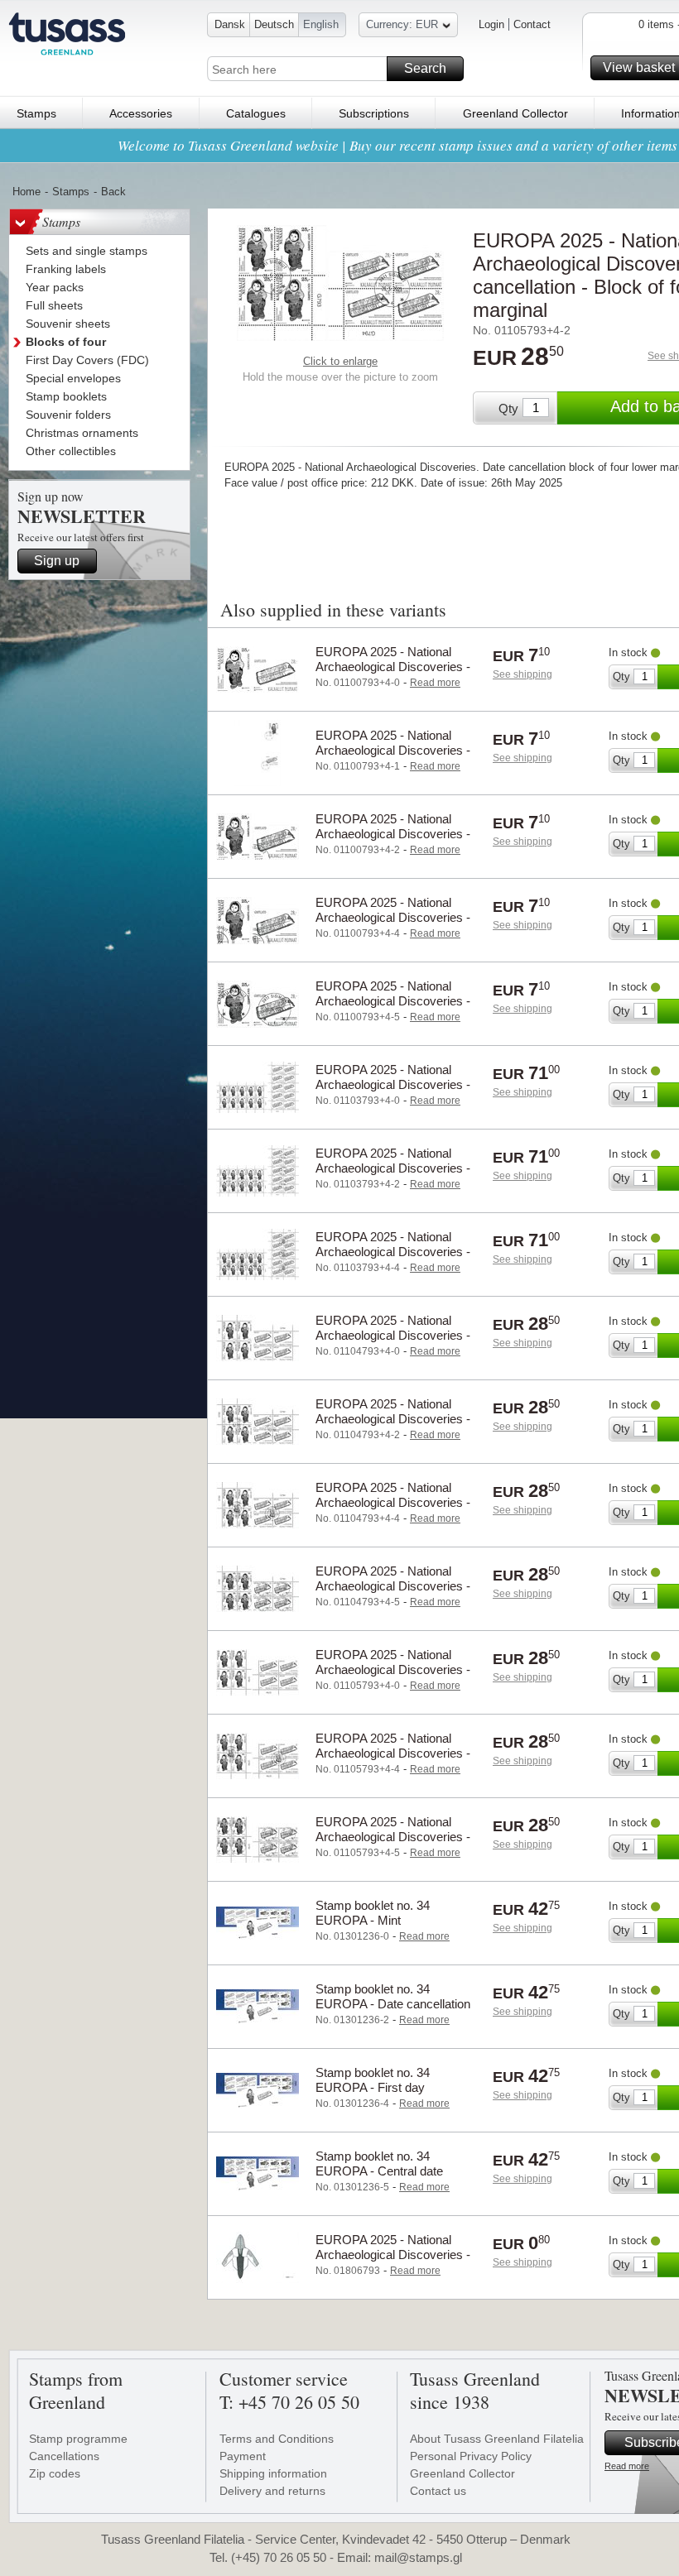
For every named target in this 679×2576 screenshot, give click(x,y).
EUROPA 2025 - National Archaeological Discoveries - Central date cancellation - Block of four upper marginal (393, 1593)
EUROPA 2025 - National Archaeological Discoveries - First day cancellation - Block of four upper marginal (393, 1510)
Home (26, 192)
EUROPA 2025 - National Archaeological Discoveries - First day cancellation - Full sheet (393, 1259)
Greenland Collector (515, 113)
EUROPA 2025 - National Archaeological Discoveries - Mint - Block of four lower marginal (393, 1677)
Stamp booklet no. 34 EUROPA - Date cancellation (393, 1996)
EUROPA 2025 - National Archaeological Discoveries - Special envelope (393, 2255)
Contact (532, 24)
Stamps (36, 113)
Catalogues (256, 113)
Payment (243, 2456)
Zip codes (55, 2473)
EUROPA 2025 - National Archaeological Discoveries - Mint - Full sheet (393, 1084)
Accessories (141, 113)
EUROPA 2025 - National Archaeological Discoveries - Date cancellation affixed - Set (396, 750)
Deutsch (274, 24)
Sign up (57, 561)
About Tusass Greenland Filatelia (497, 2439)
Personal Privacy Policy (471, 2456)
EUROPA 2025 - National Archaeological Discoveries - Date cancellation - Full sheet (393, 1168)
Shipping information (273, 2473)
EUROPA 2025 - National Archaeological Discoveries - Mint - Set (393, 667)
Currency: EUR (402, 24)
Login (491, 24)
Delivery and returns (272, 2491)
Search (425, 68)
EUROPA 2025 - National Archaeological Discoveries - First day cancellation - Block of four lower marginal (393, 1761)
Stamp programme (78, 2439)
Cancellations (64, 2456)
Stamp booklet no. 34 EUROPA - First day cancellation (373, 2087)
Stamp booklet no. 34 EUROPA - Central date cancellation (379, 2171)
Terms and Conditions (277, 2439)
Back (113, 192)
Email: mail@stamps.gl (400, 2557)
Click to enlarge (340, 361)
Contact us (438, 2491)
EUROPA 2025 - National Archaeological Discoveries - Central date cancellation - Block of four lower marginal (393, 1844)
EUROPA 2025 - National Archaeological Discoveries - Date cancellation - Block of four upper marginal (393, 1426)
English (321, 24)
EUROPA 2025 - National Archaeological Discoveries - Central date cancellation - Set (396, 1001)
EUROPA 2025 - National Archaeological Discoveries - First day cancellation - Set (393, 917)
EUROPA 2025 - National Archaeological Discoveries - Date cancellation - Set (393, 834)
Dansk (230, 24)
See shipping (522, 674)
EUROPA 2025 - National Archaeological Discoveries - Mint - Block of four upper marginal (393, 1343)
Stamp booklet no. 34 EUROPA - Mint (373, 1913)
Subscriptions (374, 113)
